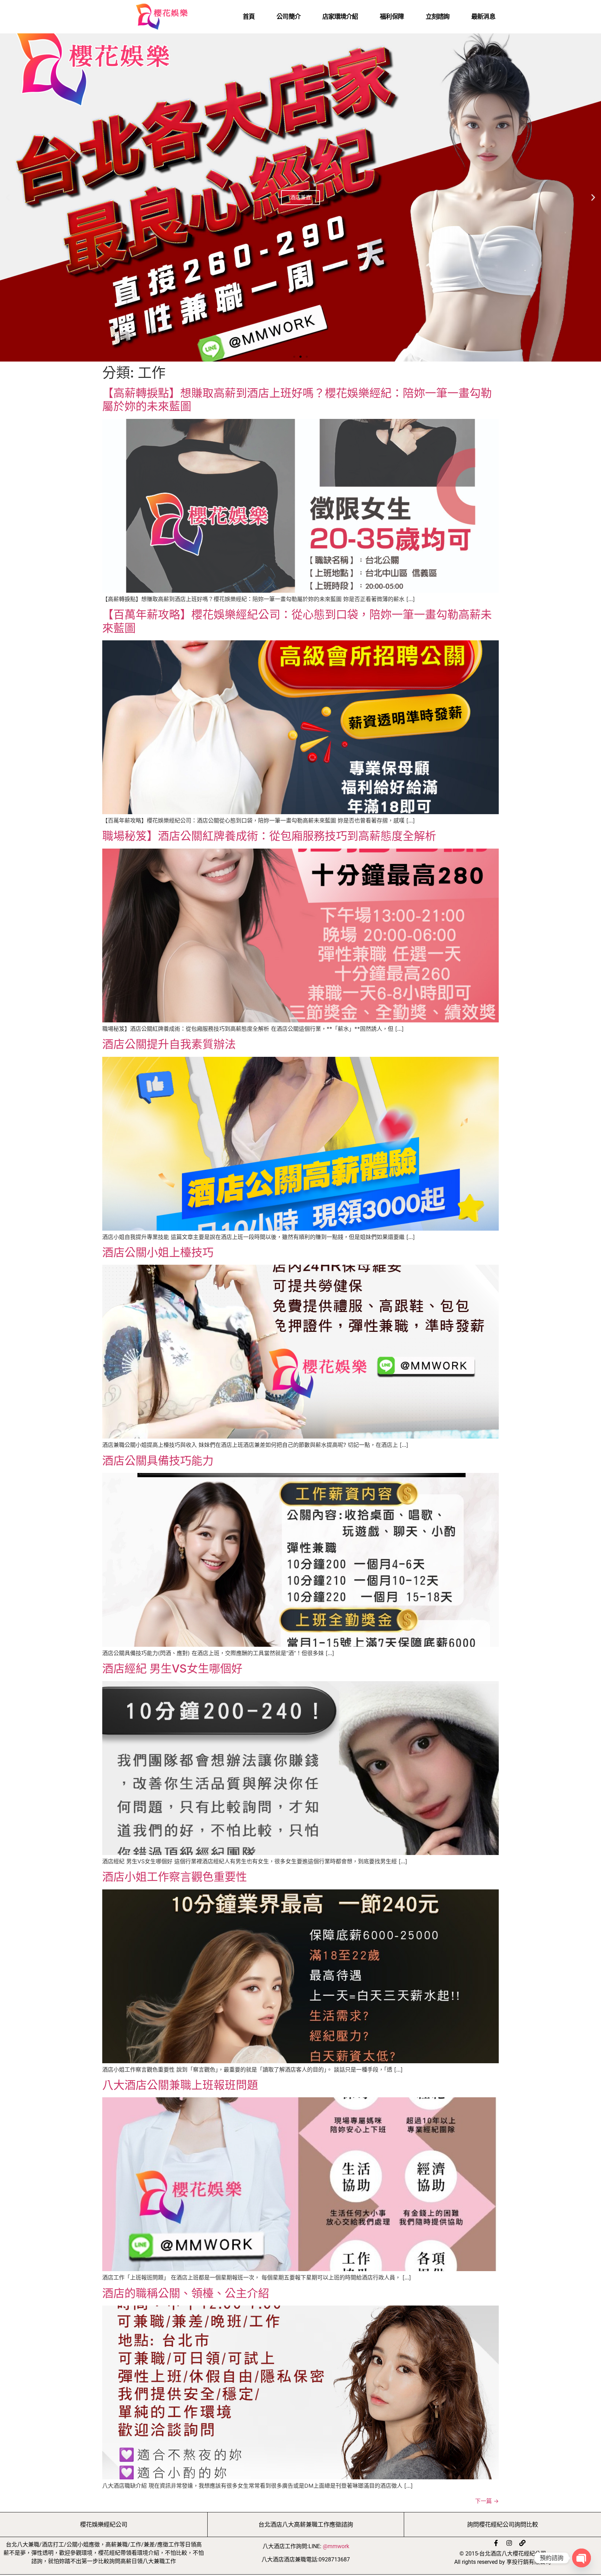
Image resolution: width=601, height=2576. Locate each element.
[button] (8, 198)
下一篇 (487, 2501)
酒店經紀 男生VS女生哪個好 (172, 1668)
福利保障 (392, 17)
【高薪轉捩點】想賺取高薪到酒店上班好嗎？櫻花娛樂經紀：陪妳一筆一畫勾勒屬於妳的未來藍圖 (297, 400)
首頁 (249, 17)
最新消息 (483, 17)
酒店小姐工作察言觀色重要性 (175, 1877)
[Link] (522, 2543)
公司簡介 (288, 17)
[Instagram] (509, 2543)
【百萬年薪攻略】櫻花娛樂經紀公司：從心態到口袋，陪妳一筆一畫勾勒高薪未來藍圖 (297, 621)
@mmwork (336, 2546)
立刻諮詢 (438, 17)
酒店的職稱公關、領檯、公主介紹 (186, 2293)
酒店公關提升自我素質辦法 (169, 1044)
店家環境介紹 (340, 17)
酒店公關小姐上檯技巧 (158, 1252)
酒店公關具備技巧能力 (158, 1461)
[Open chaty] (582, 2558)
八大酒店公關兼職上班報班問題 (180, 2085)
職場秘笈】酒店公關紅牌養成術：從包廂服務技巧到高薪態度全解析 (269, 836)
